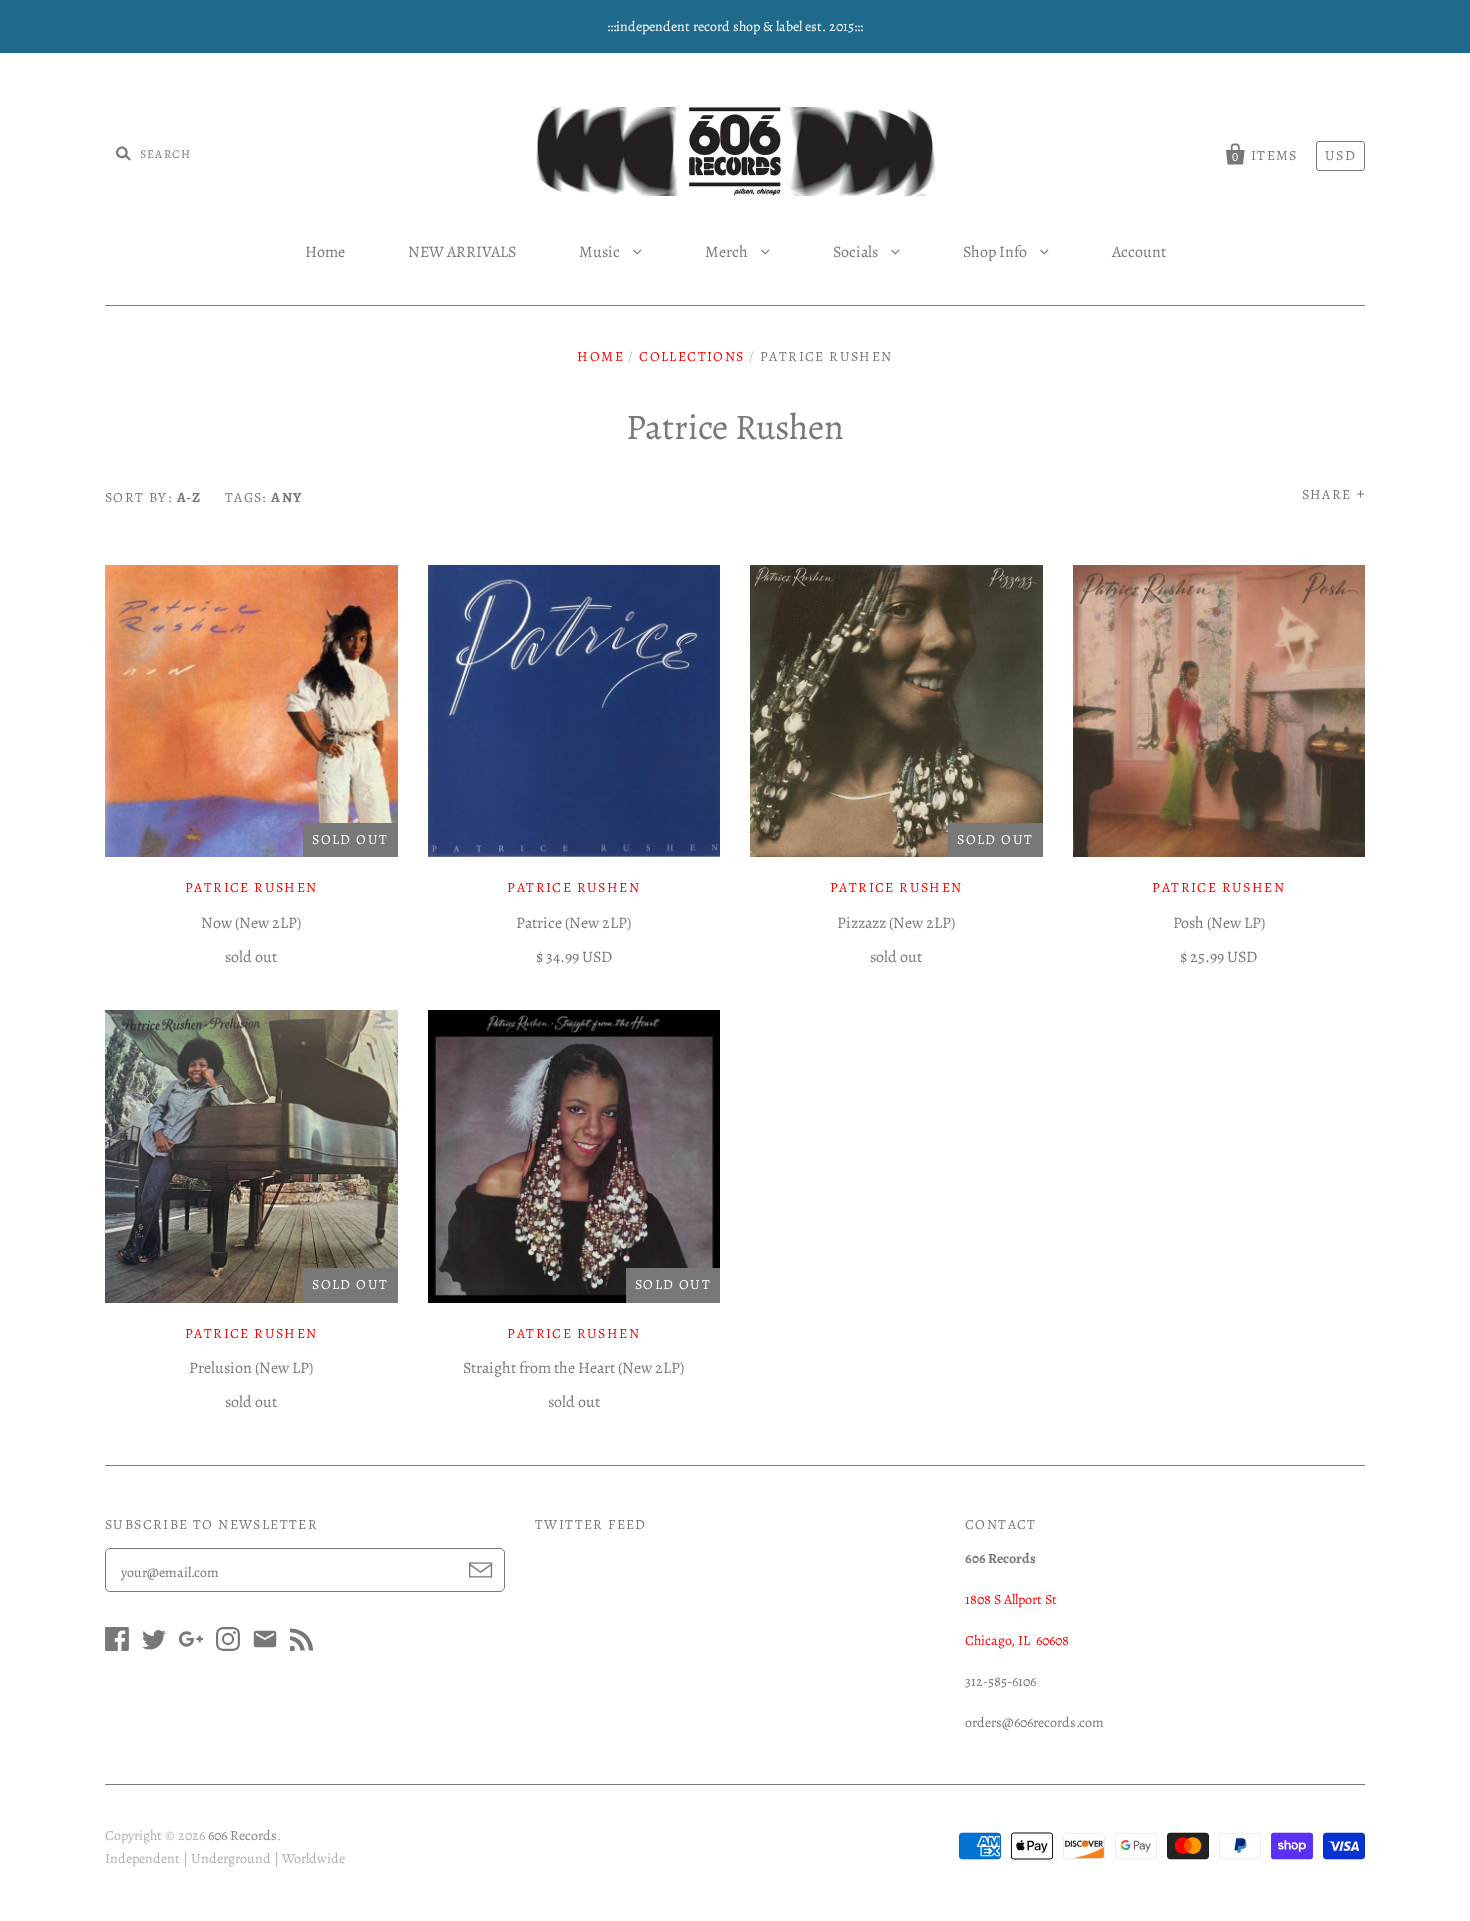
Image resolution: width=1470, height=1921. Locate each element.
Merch (728, 252)
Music (601, 252)
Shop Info (996, 252)
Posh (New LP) (1219, 923)
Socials (857, 252)
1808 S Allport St (1011, 1599)
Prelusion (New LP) (251, 1368)
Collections (691, 356)
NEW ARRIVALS (462, 252)
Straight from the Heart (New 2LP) (573, 1368)
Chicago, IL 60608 (1017, 1640)
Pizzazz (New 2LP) (896, 923)
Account (1139, 252)
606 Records (242, 1835)
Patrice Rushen (251, 887)
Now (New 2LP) (251, 923)
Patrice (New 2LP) (573, 923)
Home (325, 252)
